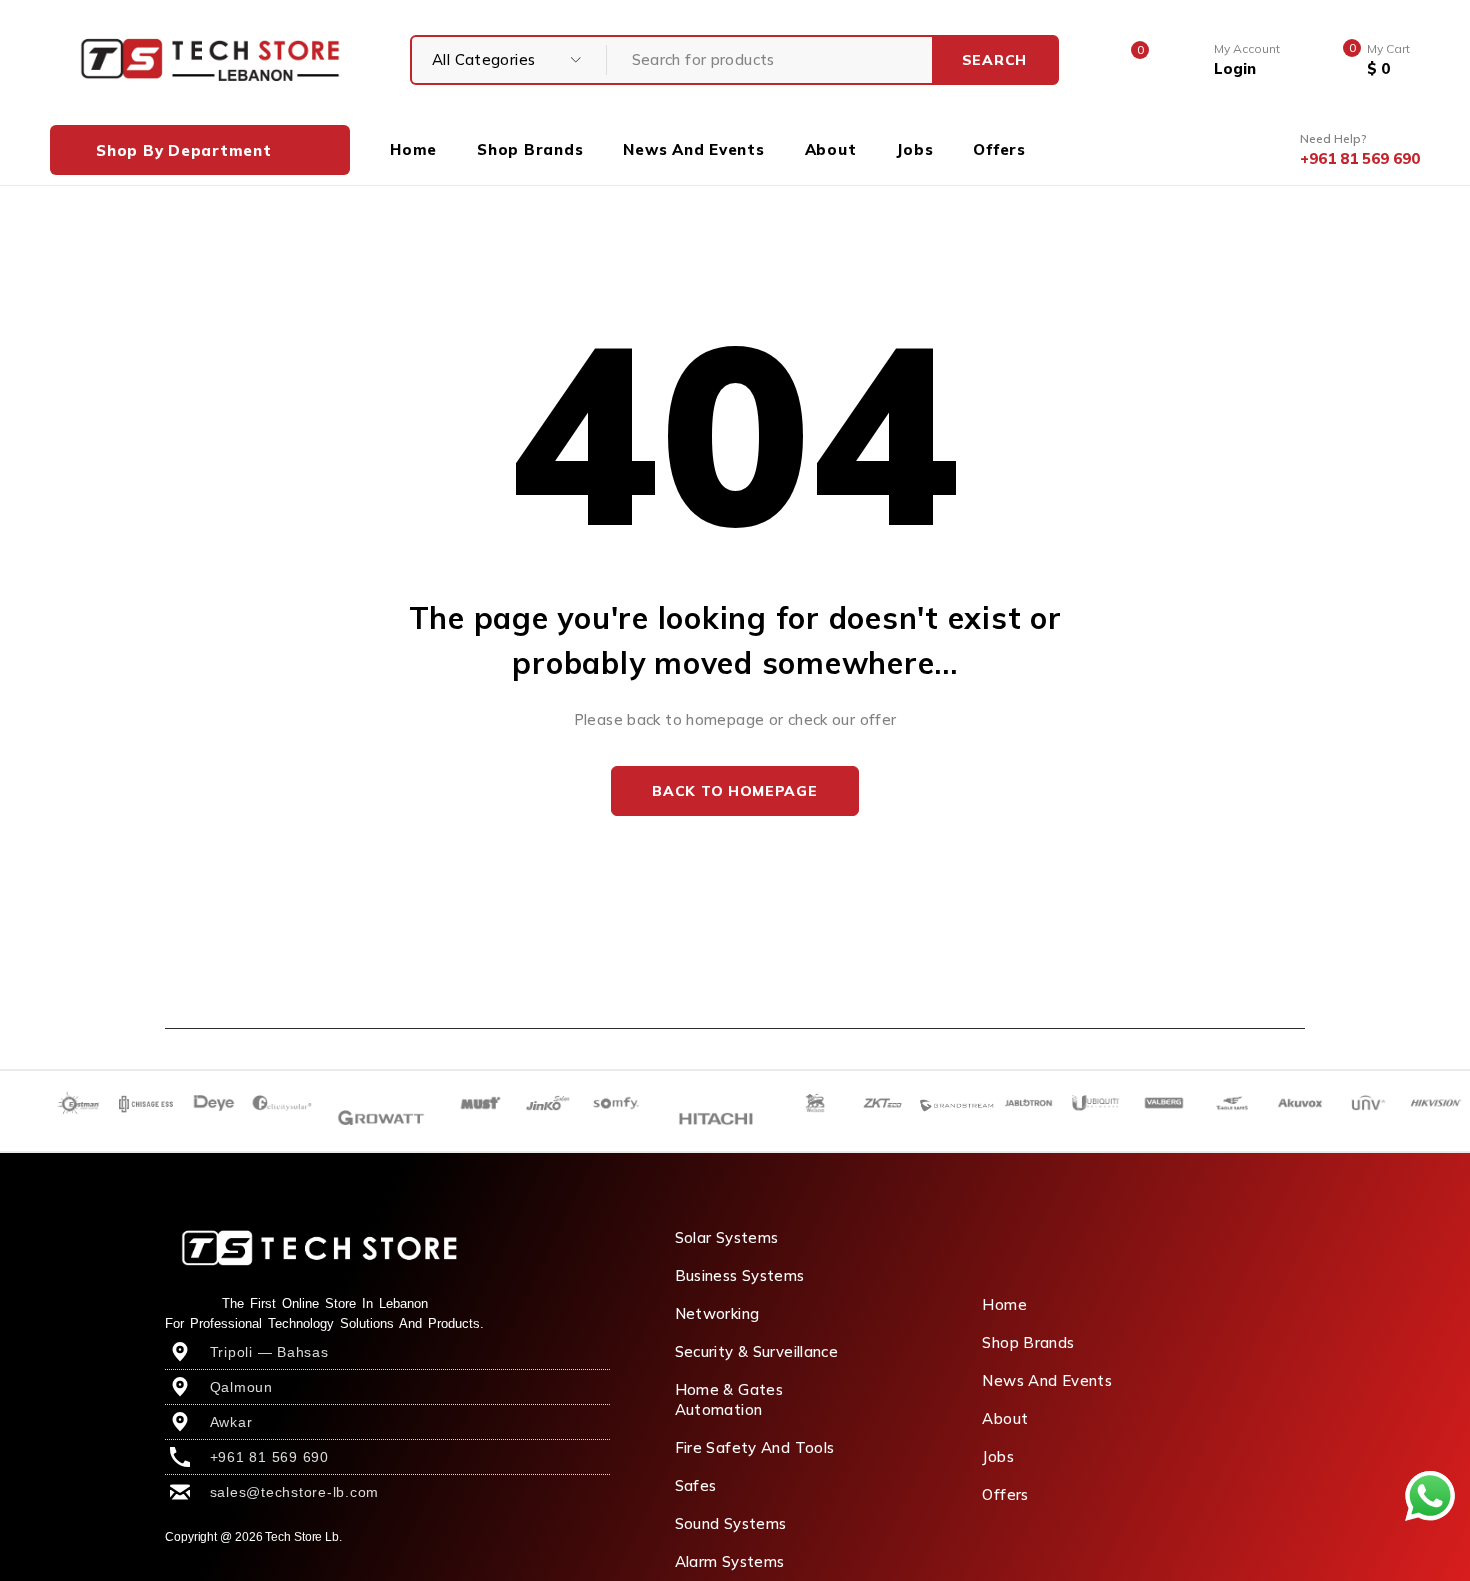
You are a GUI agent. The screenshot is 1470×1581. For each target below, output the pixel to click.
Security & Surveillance (757, 1351)
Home (1004, 1304)
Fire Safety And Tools (755, 1447)
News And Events (1047, 1380)
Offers (1005, 1494)
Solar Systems (727, 1237)
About (1005, 1418)
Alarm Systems (730, 1561)
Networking (717, 1313)
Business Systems (740, 1275)
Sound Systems (731, 1523)
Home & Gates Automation (729, 1399)
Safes (696, 1485)
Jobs (998, 1456)
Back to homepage (734, 791)
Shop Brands (1028, 1342)
